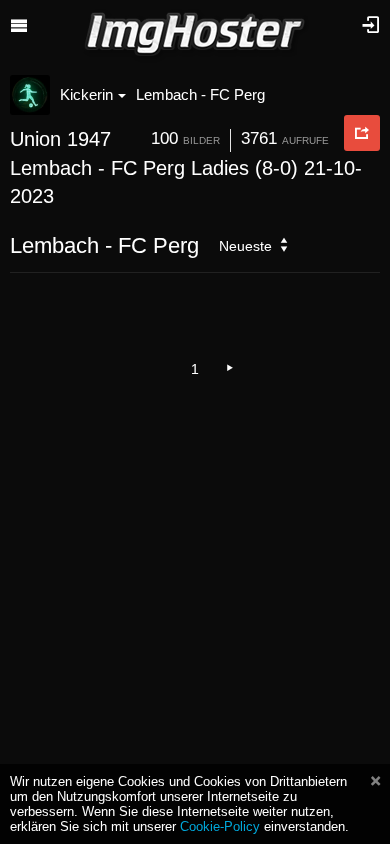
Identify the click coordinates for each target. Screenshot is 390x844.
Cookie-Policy (220, 826)
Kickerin (86, 94)
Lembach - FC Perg (200, 94)
